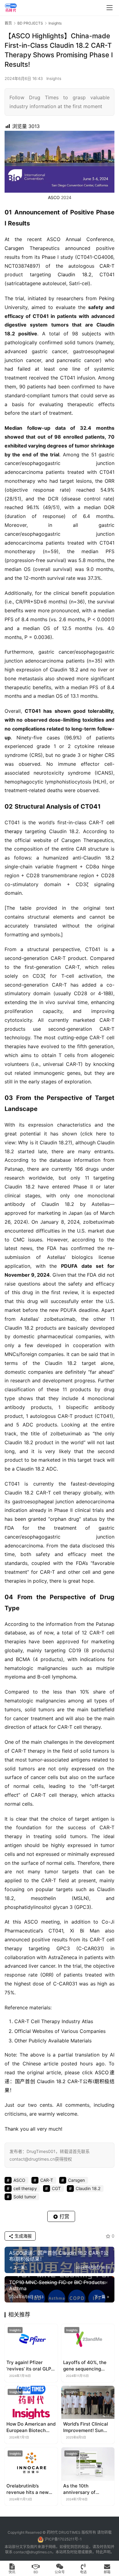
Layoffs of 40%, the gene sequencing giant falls (85, 2366)
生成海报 (23, 2236)
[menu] (110, 8)
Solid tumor (25, 2197)
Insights (54, 78)
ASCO (54, 197)
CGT (56, 2188)
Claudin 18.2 (75, 274)
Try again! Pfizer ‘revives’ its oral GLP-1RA (30, 2366)
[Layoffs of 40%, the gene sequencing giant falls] (88, 2341)
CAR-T (107, 266)
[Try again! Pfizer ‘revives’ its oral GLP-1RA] (31, 2341)
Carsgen (14, 248)
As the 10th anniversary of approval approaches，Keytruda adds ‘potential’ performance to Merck (88, 2489)
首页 (8, 23)
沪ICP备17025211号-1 (63, 2539)
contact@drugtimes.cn (33, 2552)
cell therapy (25, 2188)
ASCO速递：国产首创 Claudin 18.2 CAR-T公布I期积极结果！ (60, 2081)
